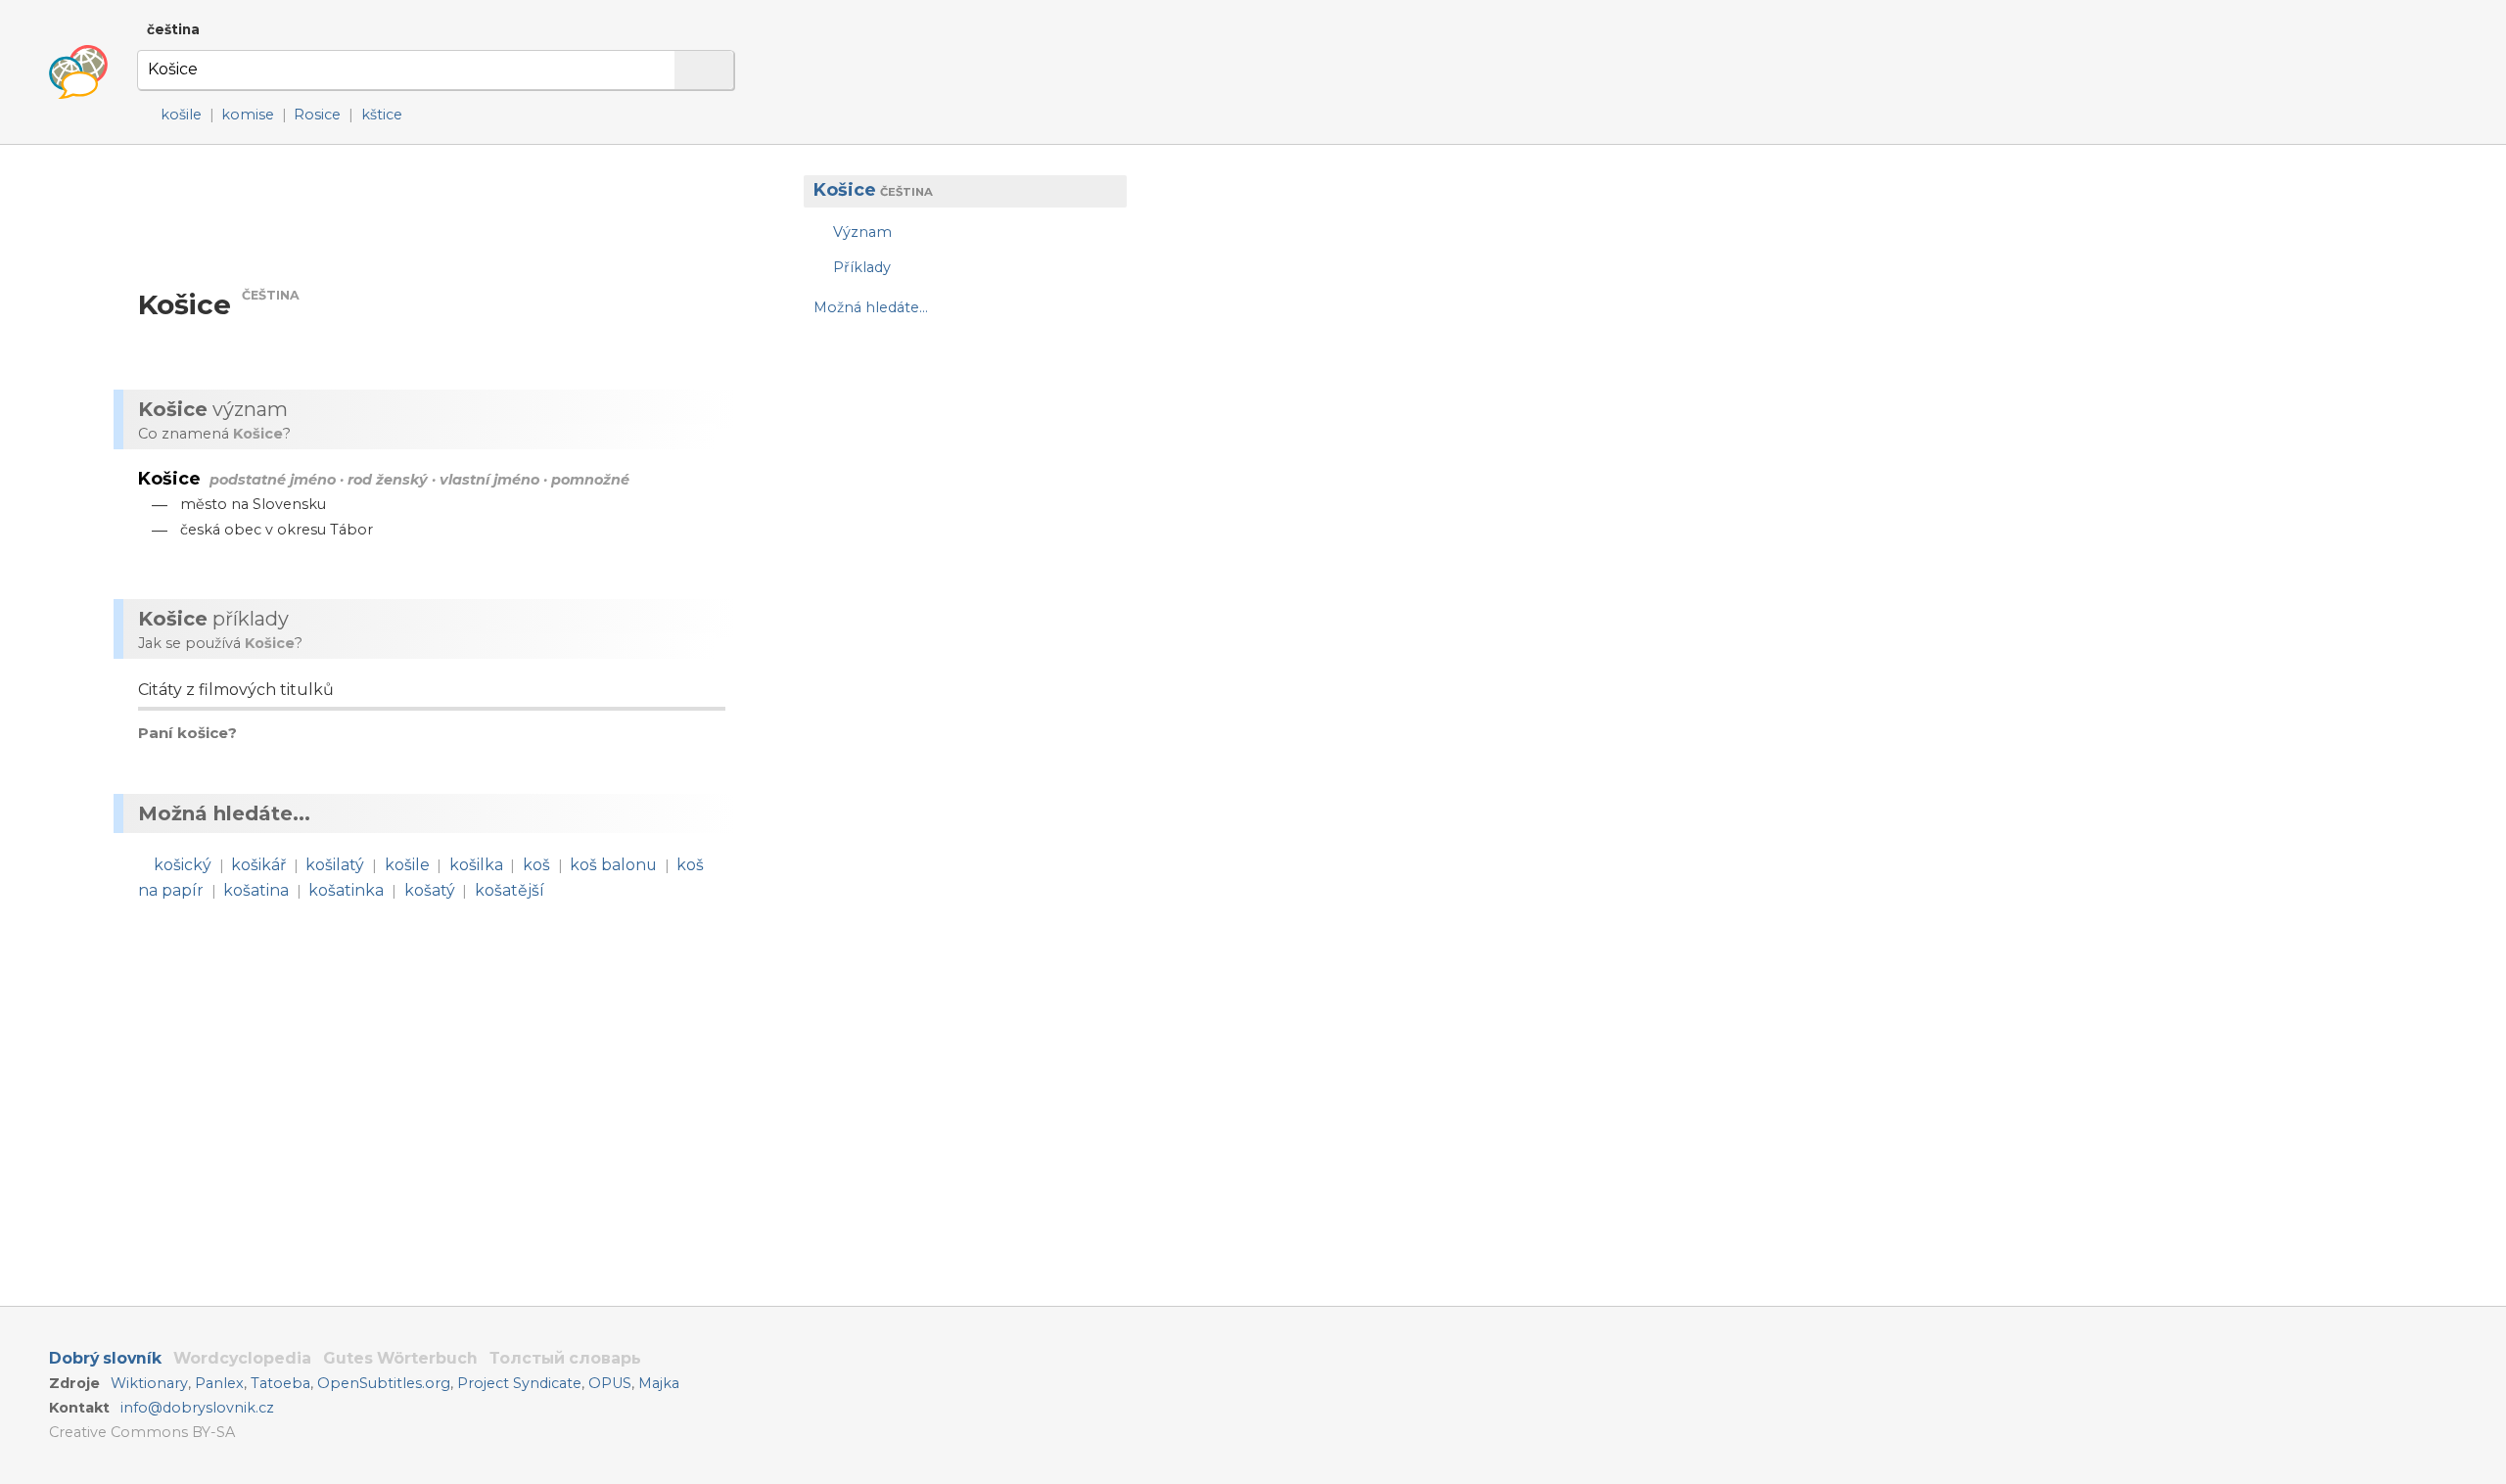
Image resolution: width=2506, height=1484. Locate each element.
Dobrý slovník (105, 1358)
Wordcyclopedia (242, 1358)
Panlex (219, 1383)
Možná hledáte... (871, 307)
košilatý (335, 865)
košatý (430, 890)
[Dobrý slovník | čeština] (78, 72)
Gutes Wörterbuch (400, 1358)
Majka (659, 1383)
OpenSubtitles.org (384, 1383)
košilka (476, 865)
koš (536, 865)
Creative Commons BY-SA (142, 1432)
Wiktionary (149, 1383)
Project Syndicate (519, 1383)
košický (183, 865)
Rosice (317, 115)
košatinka (346, 890)
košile (181, 115)
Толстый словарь (565, 1358)
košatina (256, 890)
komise (248, 115)
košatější (510, 890)
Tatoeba (280, 1383)
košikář (258, 865)
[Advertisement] (955, 489)
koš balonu (613, 865)
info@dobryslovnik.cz (197, 1408)
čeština (173, 29)
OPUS (610, 1383)
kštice (382, 115)
